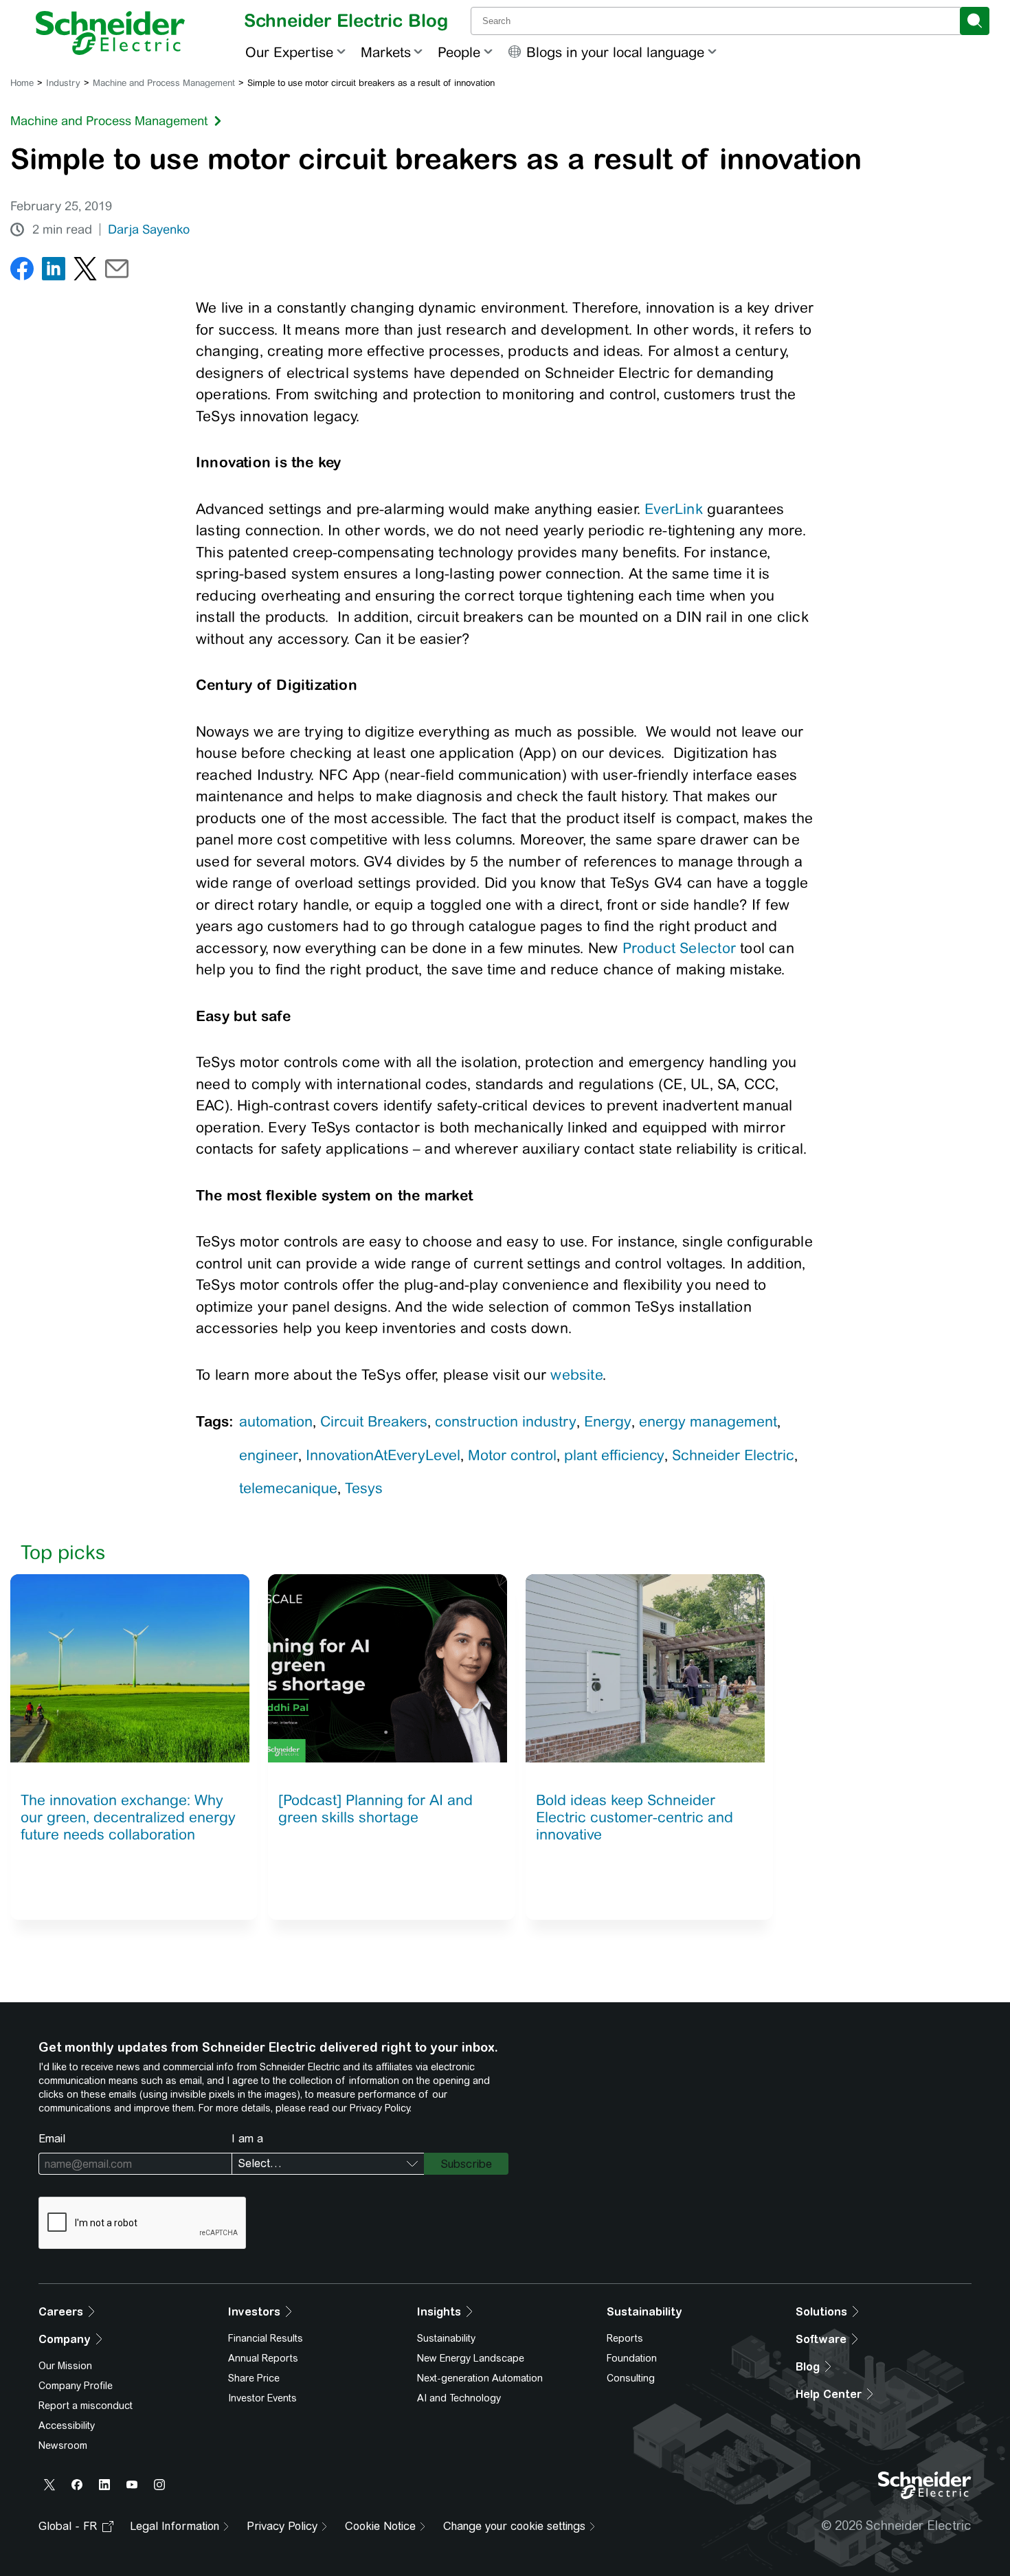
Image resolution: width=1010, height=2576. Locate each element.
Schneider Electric (733, 1455)
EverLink (674, 509)
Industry (63, 83)
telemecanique (288, 1488)
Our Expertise (289, 52)
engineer (269, 1455)
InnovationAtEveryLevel (383, 1455)
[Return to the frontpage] (110, 33)
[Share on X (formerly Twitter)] (85, 272)
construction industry (506, 1421)
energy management (708, 1421)
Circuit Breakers (374, 1421)
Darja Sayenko (149, 229)
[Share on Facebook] (22, 272)
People (459, 52)
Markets (386, 52)
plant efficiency (614, 1455)
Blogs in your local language (615, 52)
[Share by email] (117, 272)
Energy (608, 1421)
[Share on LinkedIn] (54, 272)
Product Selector (679, 948)
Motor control (512, 1455)
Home (22, 83)
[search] (975, 21)
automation (276, 1421)
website (576, 1375)
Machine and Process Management (164, 83)
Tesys (364, 1488)
